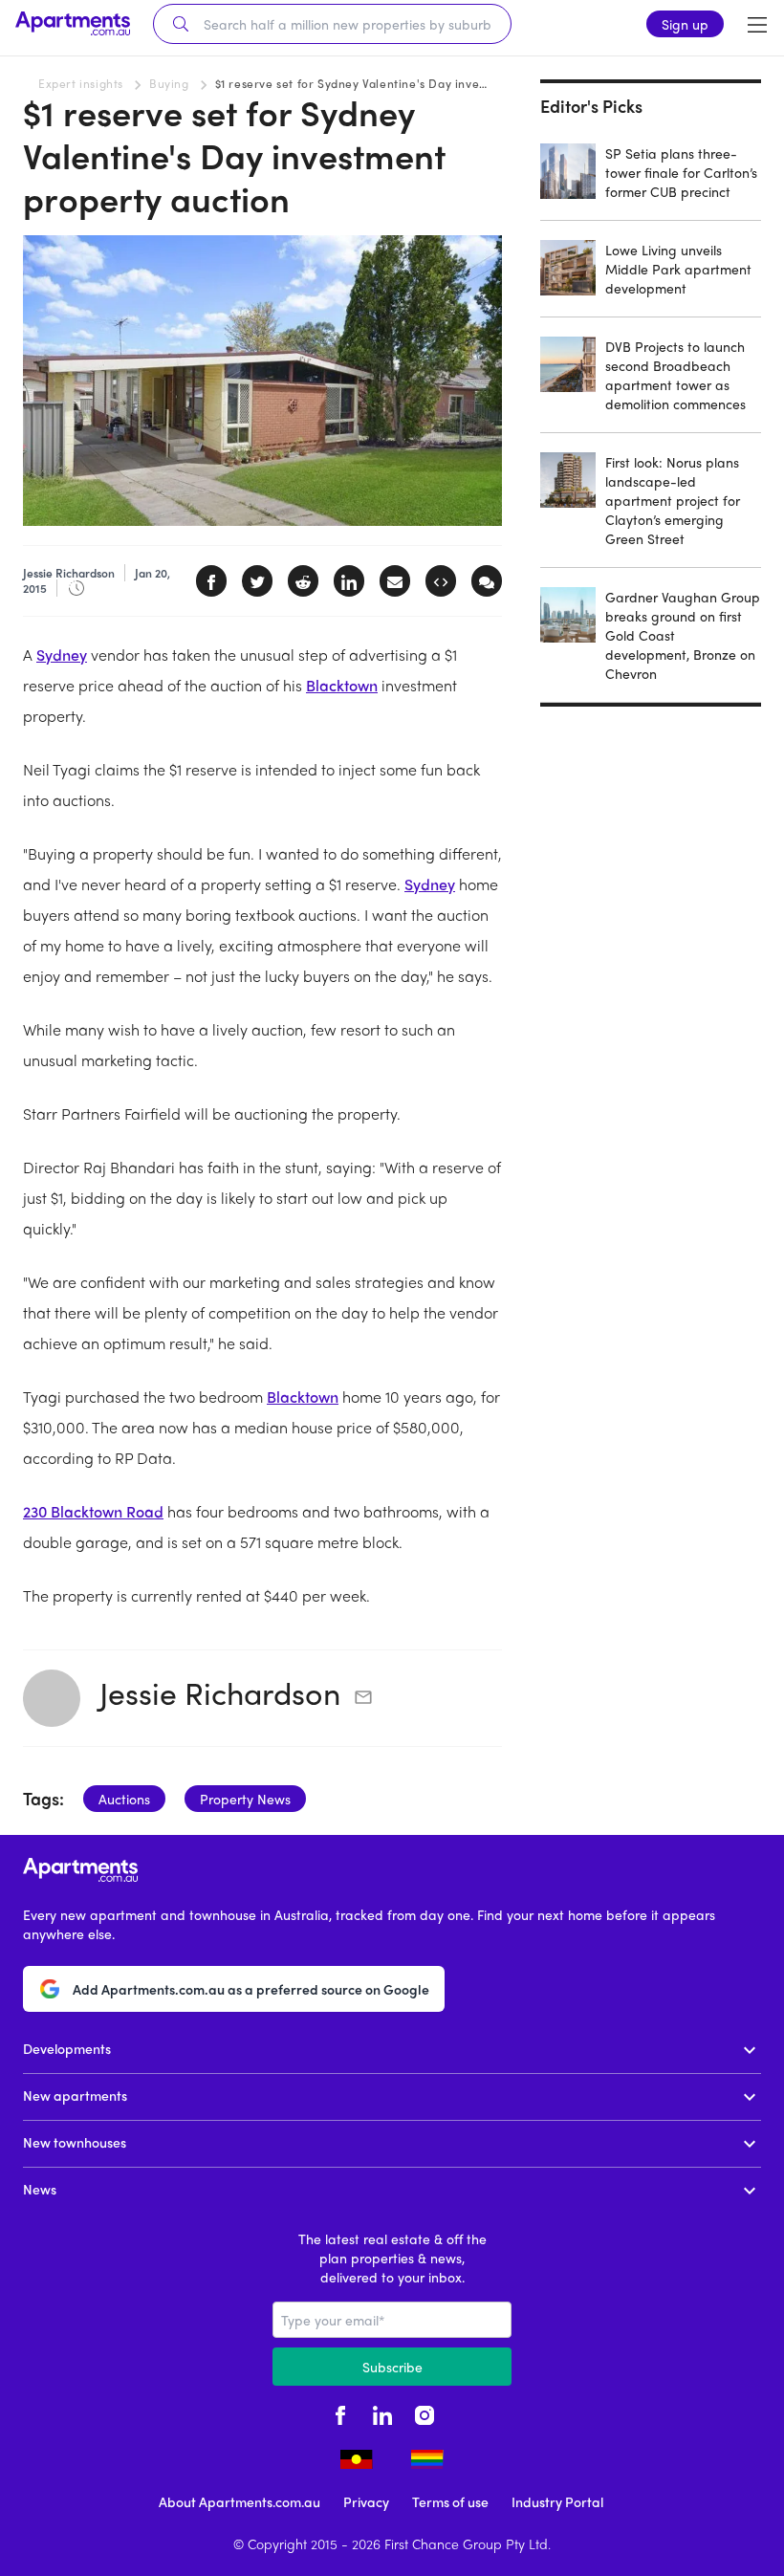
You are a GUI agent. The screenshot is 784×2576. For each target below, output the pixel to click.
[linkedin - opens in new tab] (382, 2412)
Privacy (366, 2501)
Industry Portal (557, 2501)
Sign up (685, 24)
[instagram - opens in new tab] (425, 2412)
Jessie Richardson (220, 1692)
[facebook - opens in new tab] (340, 2412)
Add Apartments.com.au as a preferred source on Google (251, 1989)
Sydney (62, 655)
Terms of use (450, 2501)
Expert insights (81, 83)
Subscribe (392, 2367)
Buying (169, 83)
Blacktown (342, 685)
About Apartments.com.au (240, 2501)
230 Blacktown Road (93, 1511)
